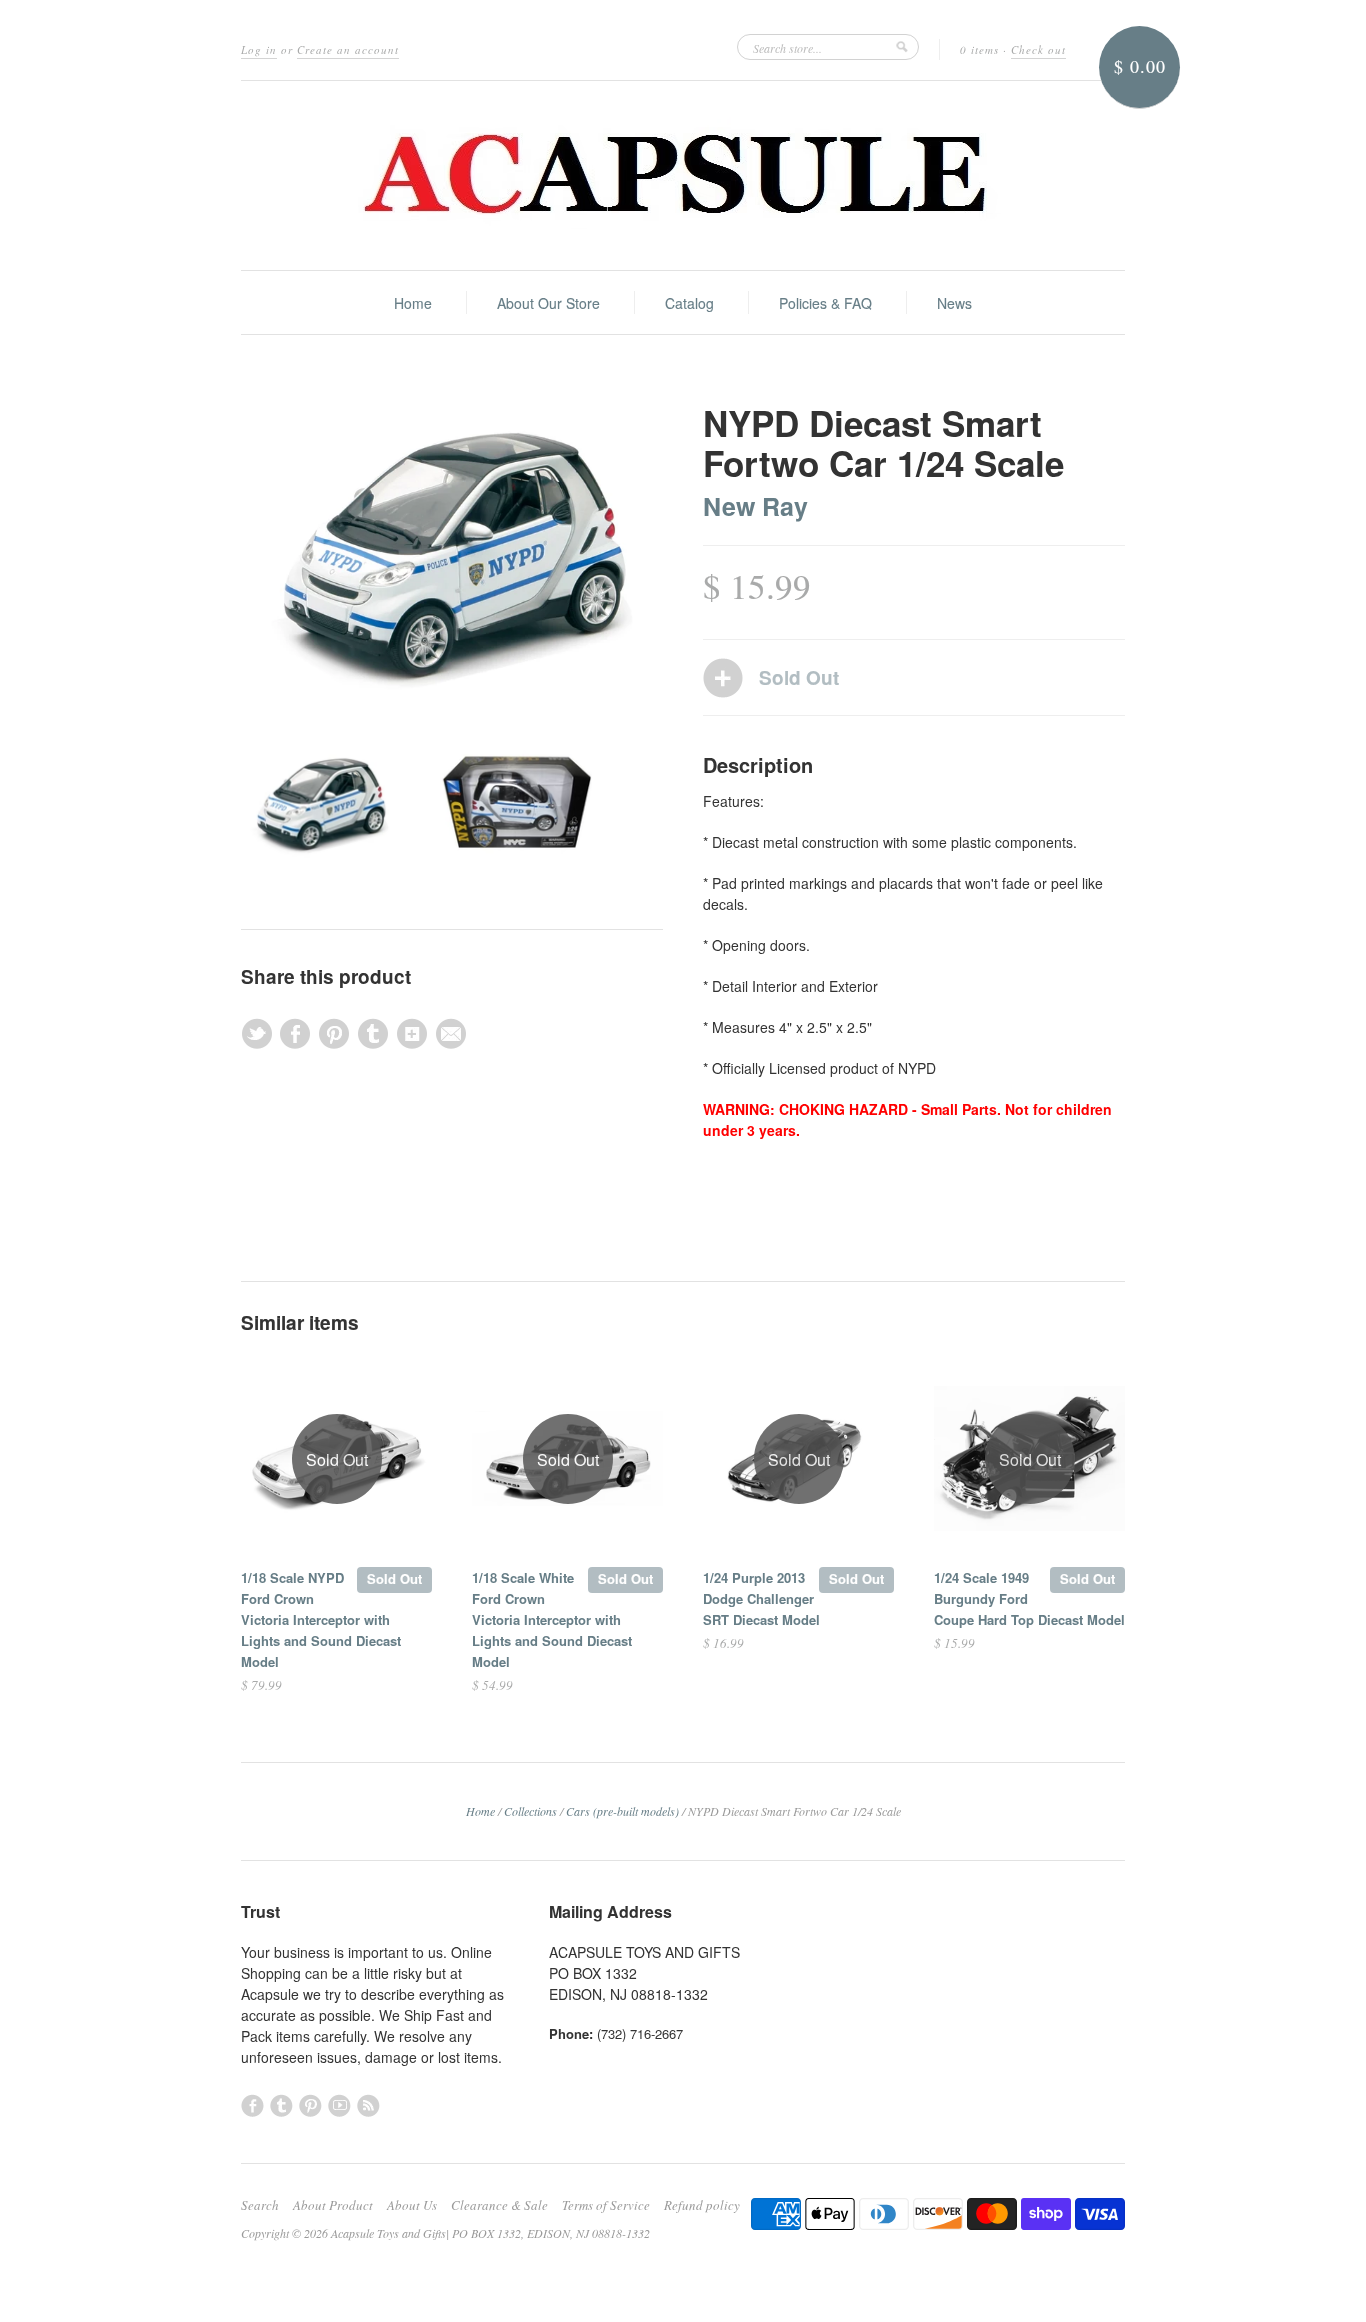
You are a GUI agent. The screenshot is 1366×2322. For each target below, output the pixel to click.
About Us (412, 2205)
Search (260, 2205)
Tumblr (281, 2105)
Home (413, 303)
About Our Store (548, 303)
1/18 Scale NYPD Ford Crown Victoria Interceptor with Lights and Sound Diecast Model (321, 1619)
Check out (1038, 49)
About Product (333, 2205)
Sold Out (394, 1578)
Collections (530, 1811)
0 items (979, 49)
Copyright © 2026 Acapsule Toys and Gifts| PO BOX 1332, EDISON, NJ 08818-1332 (445, 2233)
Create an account (348, 49)
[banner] (683, 175)
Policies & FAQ (825, 303)
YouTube (339, 2105)
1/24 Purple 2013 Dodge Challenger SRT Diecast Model (761, 1598)
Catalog (689, 303)
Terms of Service (606, 2205)
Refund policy (702, 2205)
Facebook (252, 2105)
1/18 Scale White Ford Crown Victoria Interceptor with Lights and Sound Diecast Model (552, 1619)
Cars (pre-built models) (622, 1811)
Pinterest (310, 2105)
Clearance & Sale (499, 2205)
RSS (368, 2105)
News (954, 303)
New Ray (755, 506)
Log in (259, 49)
